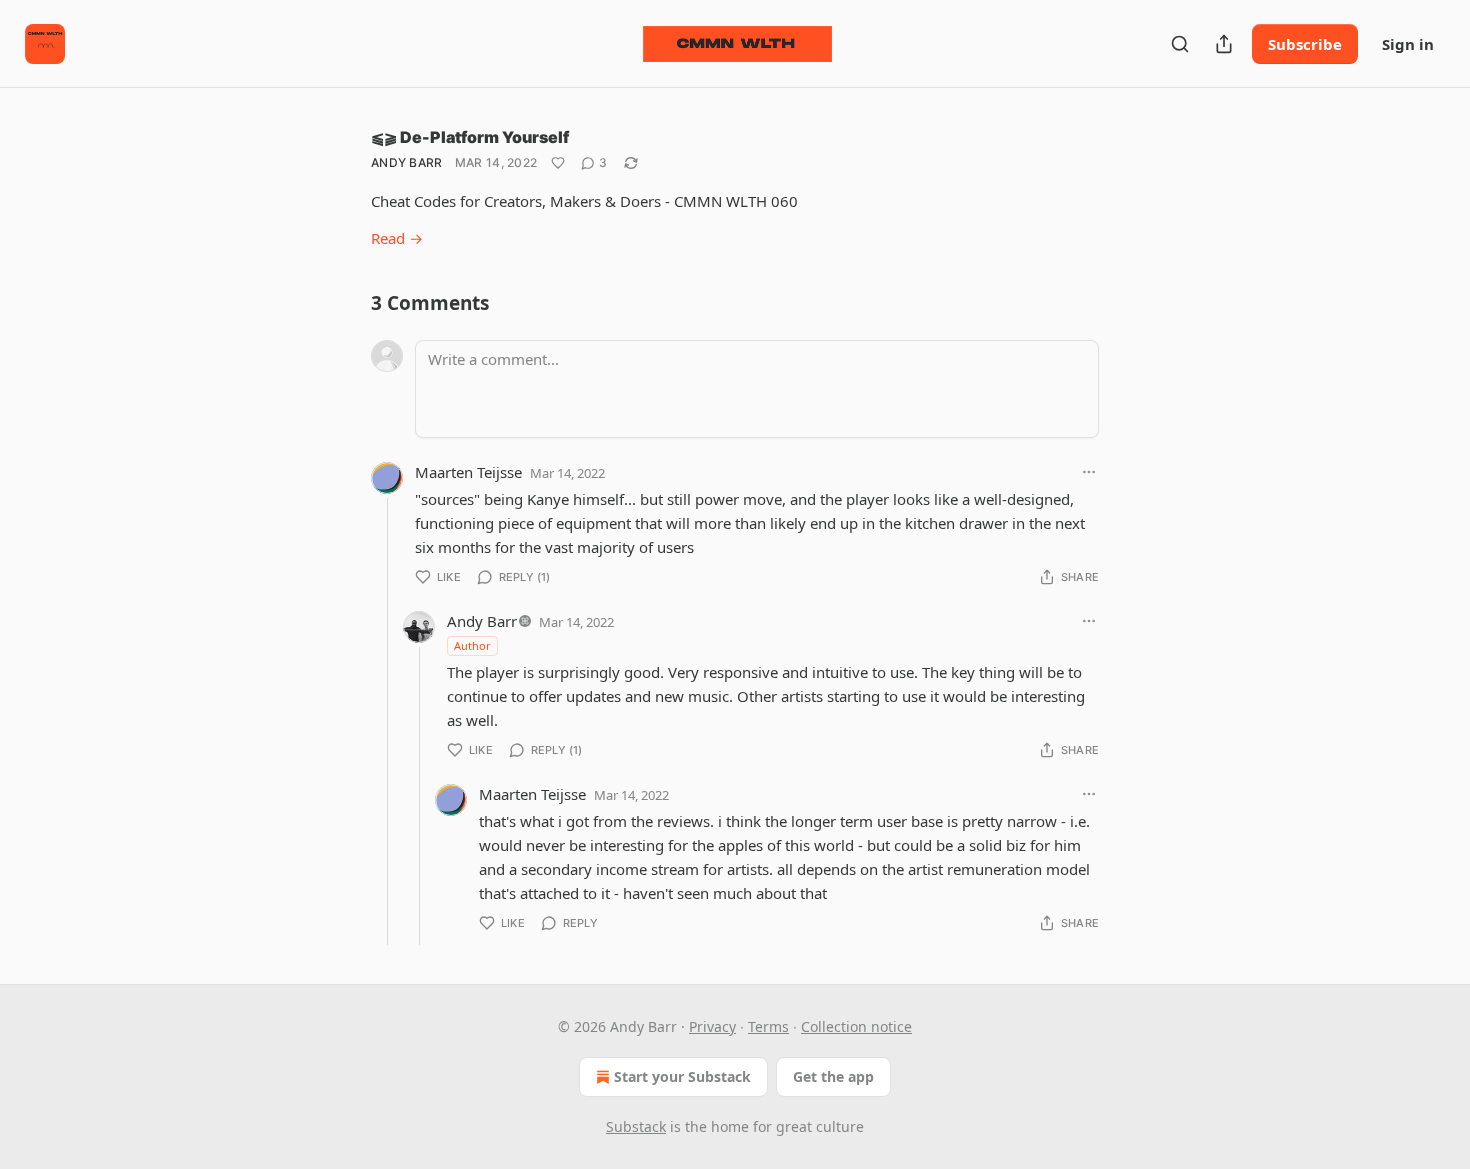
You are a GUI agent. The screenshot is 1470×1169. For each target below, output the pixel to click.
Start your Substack (682, 1076)
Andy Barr (407, 162)
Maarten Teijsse (468, 472)
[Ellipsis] (1089, 472)
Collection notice (856, 1026)
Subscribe (1305, 44)
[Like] (558, 163)
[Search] (1180, 44)
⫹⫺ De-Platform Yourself (470, 137)
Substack (636, 1126)
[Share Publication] (1224, 44)
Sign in (1408, 44)
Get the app (833, 1076)
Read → (397, 238)
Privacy (712, 1026)
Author (472, 645)
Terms (768, 1026)
